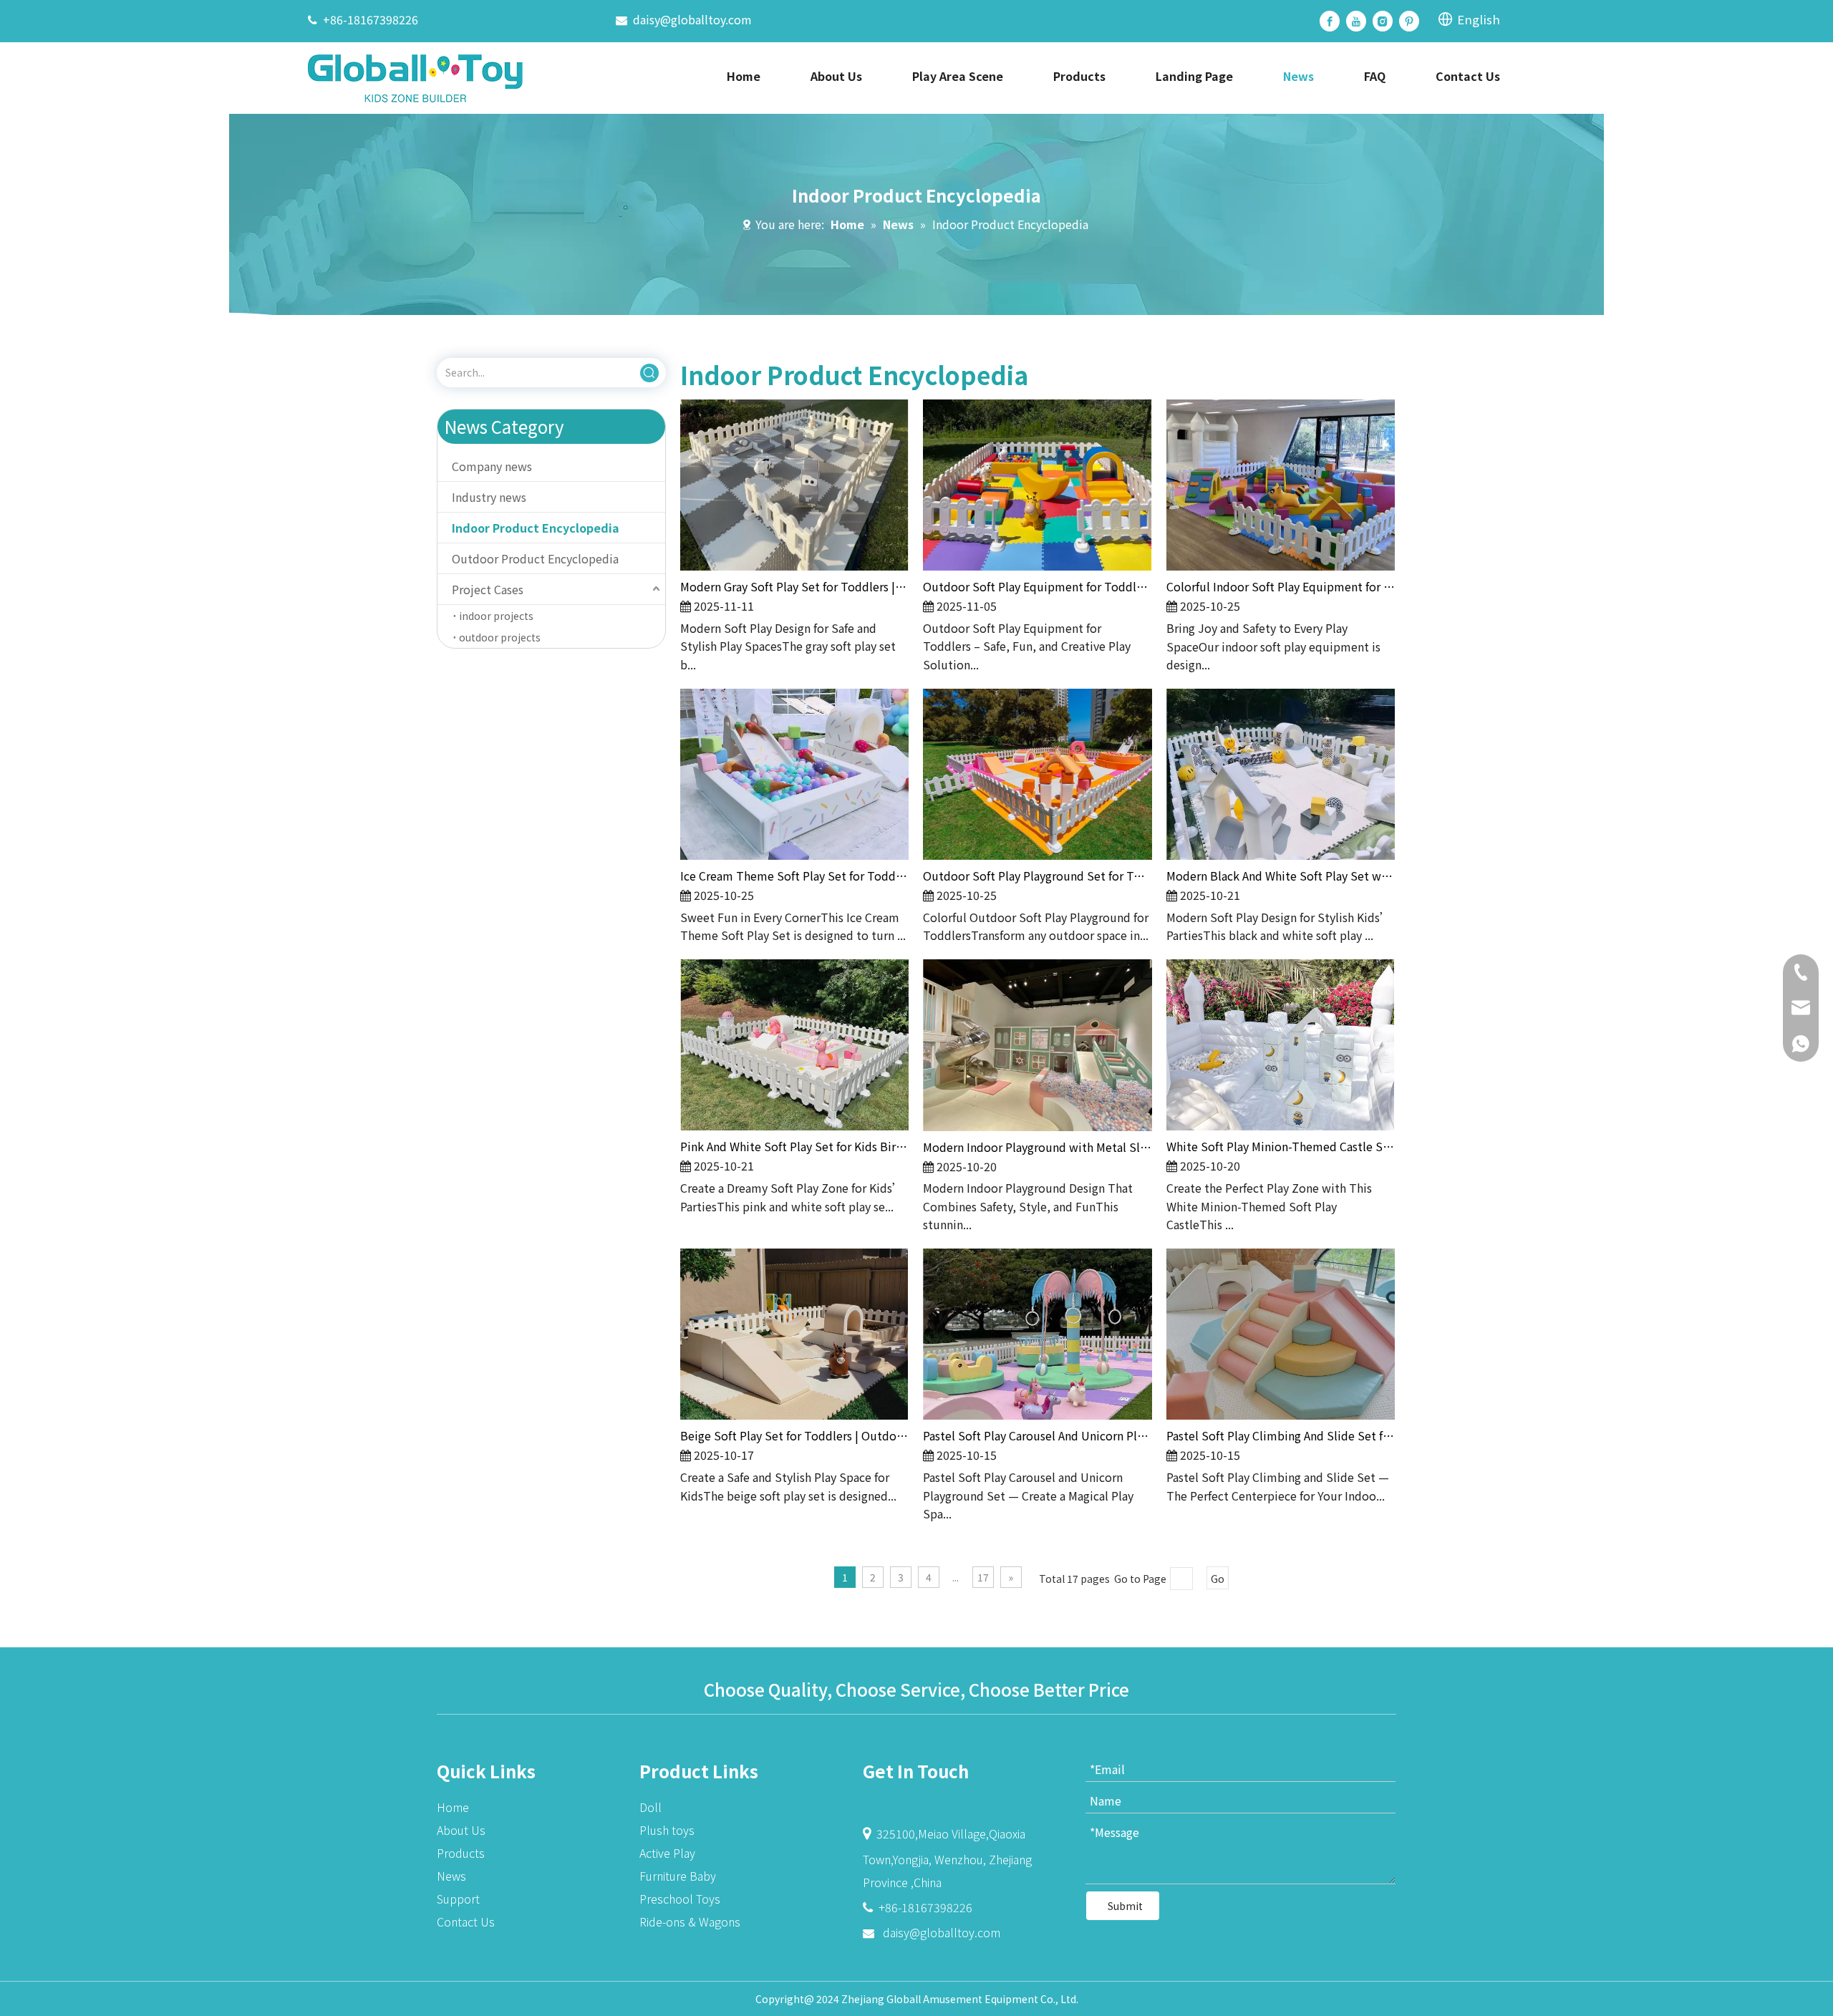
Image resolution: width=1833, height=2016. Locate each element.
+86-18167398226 (371, 19)
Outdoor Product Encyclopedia (535, 558)
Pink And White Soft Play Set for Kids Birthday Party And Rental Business (794, 1146)
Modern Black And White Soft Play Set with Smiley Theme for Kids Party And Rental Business (1281, 876)
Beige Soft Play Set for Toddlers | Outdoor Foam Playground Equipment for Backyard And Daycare (794, 1435)
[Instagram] (1383, 21)
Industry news (489, 497)
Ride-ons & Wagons (690, 1921)
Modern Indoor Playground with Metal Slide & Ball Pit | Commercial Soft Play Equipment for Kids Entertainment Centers (1037, 1147)
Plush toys (667, 1830)
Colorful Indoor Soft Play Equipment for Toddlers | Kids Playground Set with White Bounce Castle (1281, 586)
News (451, 1876)
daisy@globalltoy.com (692, 19)
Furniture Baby (678, 1876)
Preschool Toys (680, 1899)
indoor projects (496, 616)
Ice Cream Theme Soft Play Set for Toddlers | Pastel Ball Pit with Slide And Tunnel (794, 876)
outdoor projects (500, 637)
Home (453, 1807)
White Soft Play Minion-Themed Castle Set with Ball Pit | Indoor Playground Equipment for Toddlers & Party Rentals (1281, 1146)
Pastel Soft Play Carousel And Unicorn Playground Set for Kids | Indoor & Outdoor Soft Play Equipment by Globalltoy (1037, 1435)
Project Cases (488, 589)
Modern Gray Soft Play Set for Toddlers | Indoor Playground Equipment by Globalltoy (794, 586)
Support (458, 1899)
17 (983, 1577)
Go (1218, 1579)
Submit (1125, 1906)
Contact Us (466, 1921)
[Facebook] (1330, 21)
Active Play (667, 1853)
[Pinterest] (1409, 21)
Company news (492, 466)
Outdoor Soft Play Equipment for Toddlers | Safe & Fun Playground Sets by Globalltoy (1037, 586)
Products (461, 1853)
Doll (651, 1807)
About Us (461, 1830)
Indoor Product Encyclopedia (536, 528)
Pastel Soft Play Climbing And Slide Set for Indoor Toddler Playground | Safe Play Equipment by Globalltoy (1281, 1435)
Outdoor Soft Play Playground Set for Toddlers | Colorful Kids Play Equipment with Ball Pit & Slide (1037, 876)
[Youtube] (1356, 21)
